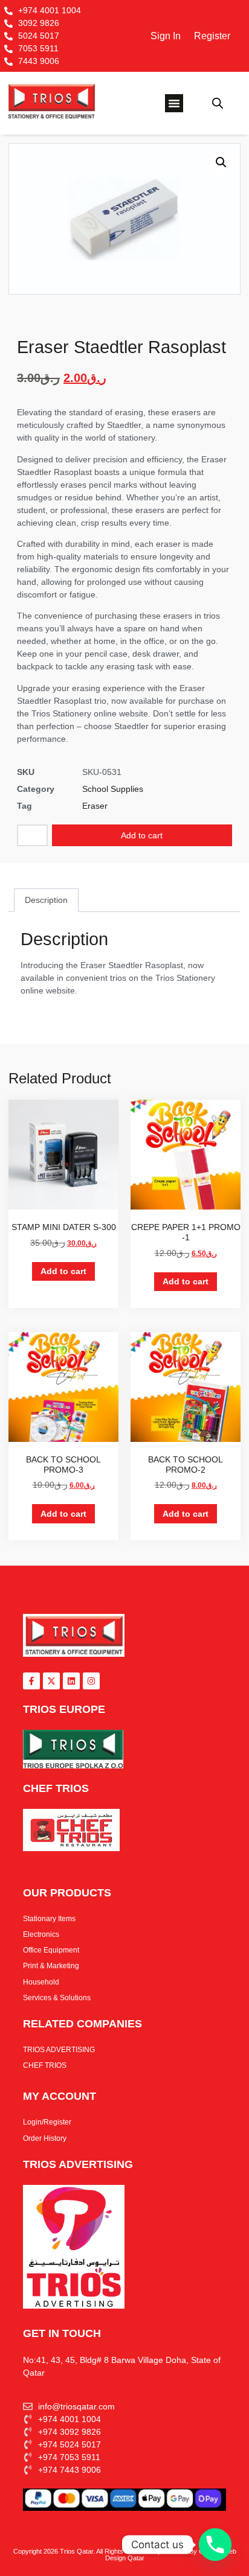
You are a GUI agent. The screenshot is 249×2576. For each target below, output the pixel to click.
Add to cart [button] (63, 1271)
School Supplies (113, 789)
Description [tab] (46, 900)
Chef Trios (56, 1788)
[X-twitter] (51, 1681)
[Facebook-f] (31, 1681)
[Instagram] (91, 1681)
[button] (174, 103)
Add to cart (142, 835)
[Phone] (215, 2545)
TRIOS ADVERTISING (78, 2164)
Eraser (95, 806)
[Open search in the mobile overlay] (218, 103)
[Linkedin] (71, 1681)
